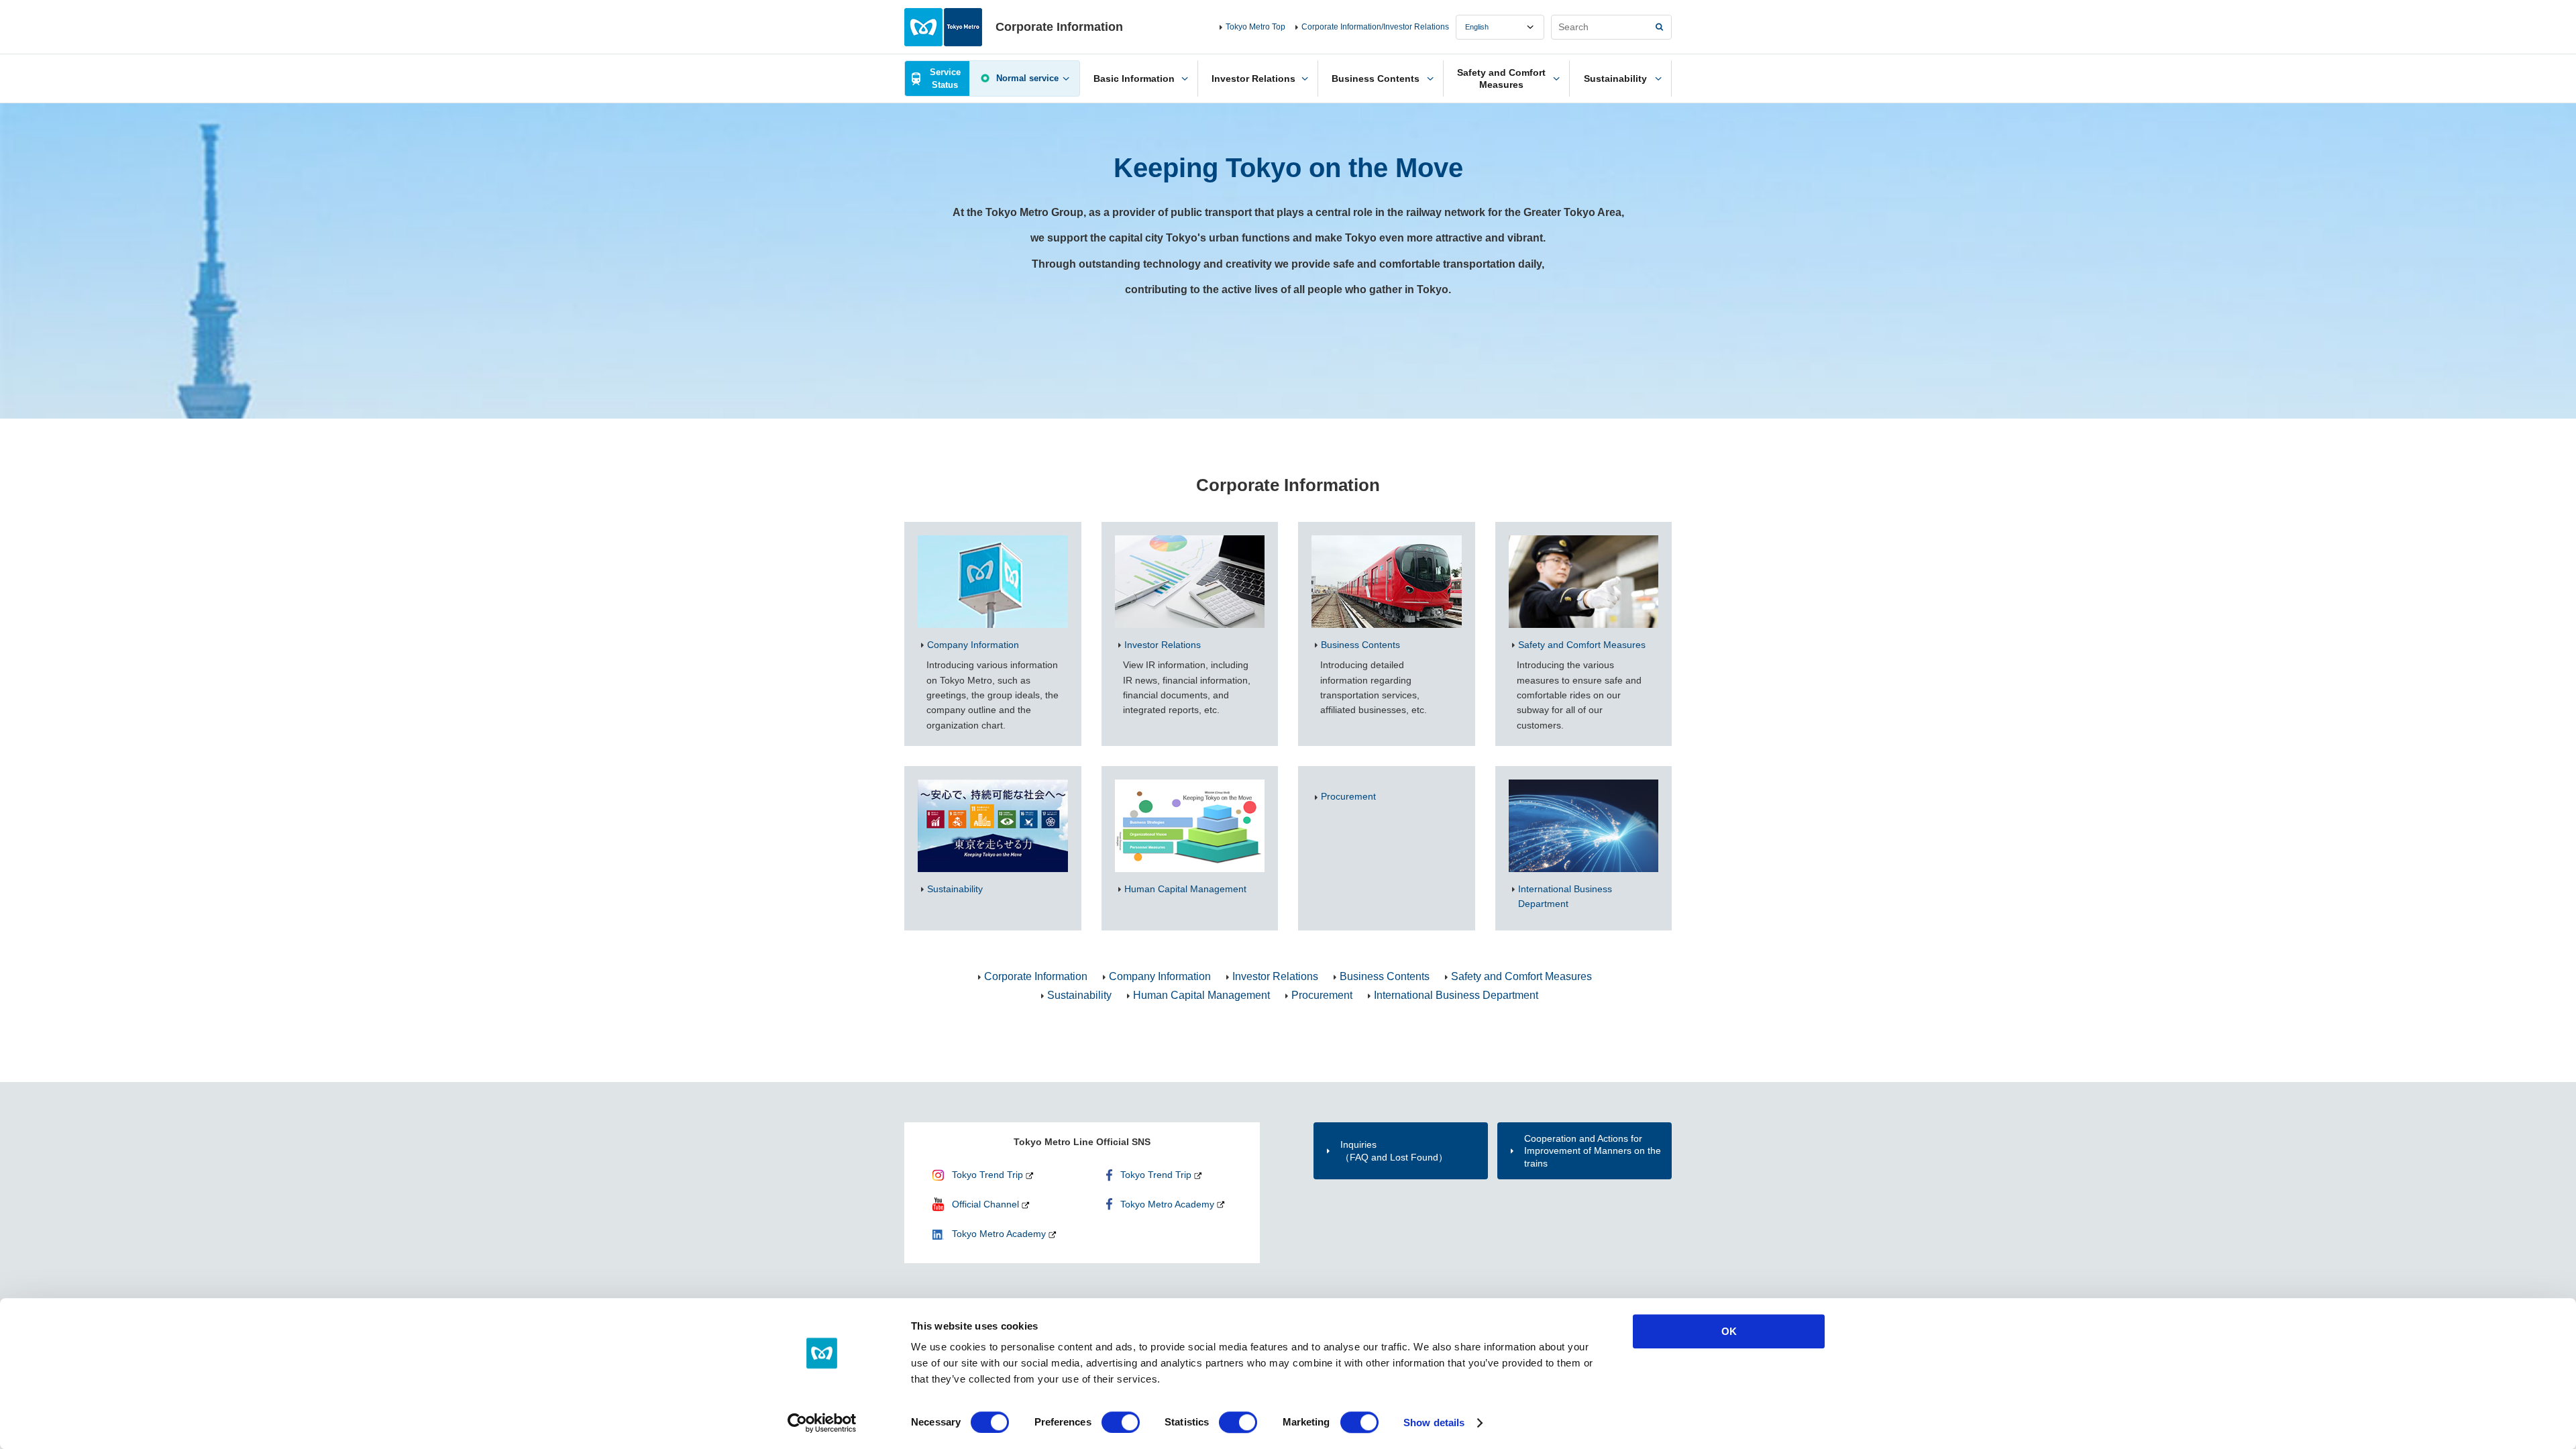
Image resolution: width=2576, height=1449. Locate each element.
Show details (1434, 1423)
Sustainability (1079, 995)
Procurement (1322, 995)
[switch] (1121, 1422)
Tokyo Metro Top (1255, 27)
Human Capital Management (1201, 995)
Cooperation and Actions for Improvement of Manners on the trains (1593, 1150)
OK (1729, 1331)
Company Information (1160, 976)
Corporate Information (1036, 976)
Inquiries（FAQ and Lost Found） (1394, 1150)
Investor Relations (1275, 976)
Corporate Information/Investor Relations (1375, 27)
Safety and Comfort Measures (1521, 976)
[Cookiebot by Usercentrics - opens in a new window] (822, 1423)
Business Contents (1385, 976)
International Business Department (1456, 995)
